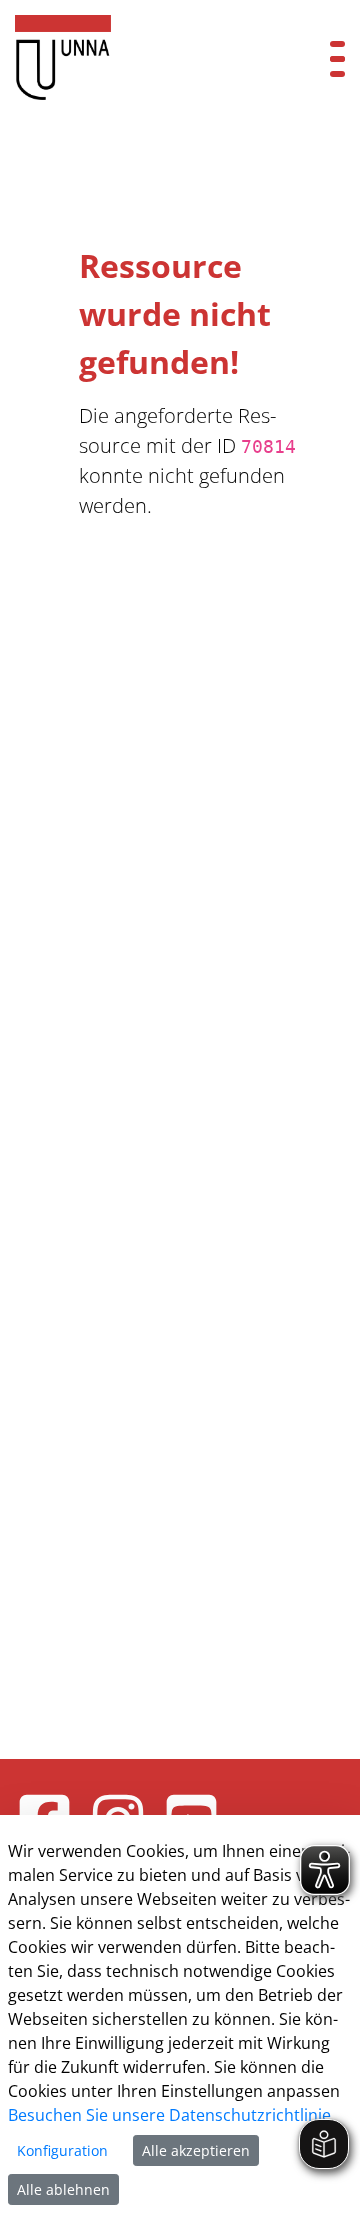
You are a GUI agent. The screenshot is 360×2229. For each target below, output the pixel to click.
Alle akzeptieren (196, 2150)
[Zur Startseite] (150, 57)
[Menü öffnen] (337, 57)
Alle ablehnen (63, 2189)
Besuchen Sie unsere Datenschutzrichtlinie (169, 2115)
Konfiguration (62, 2150)
